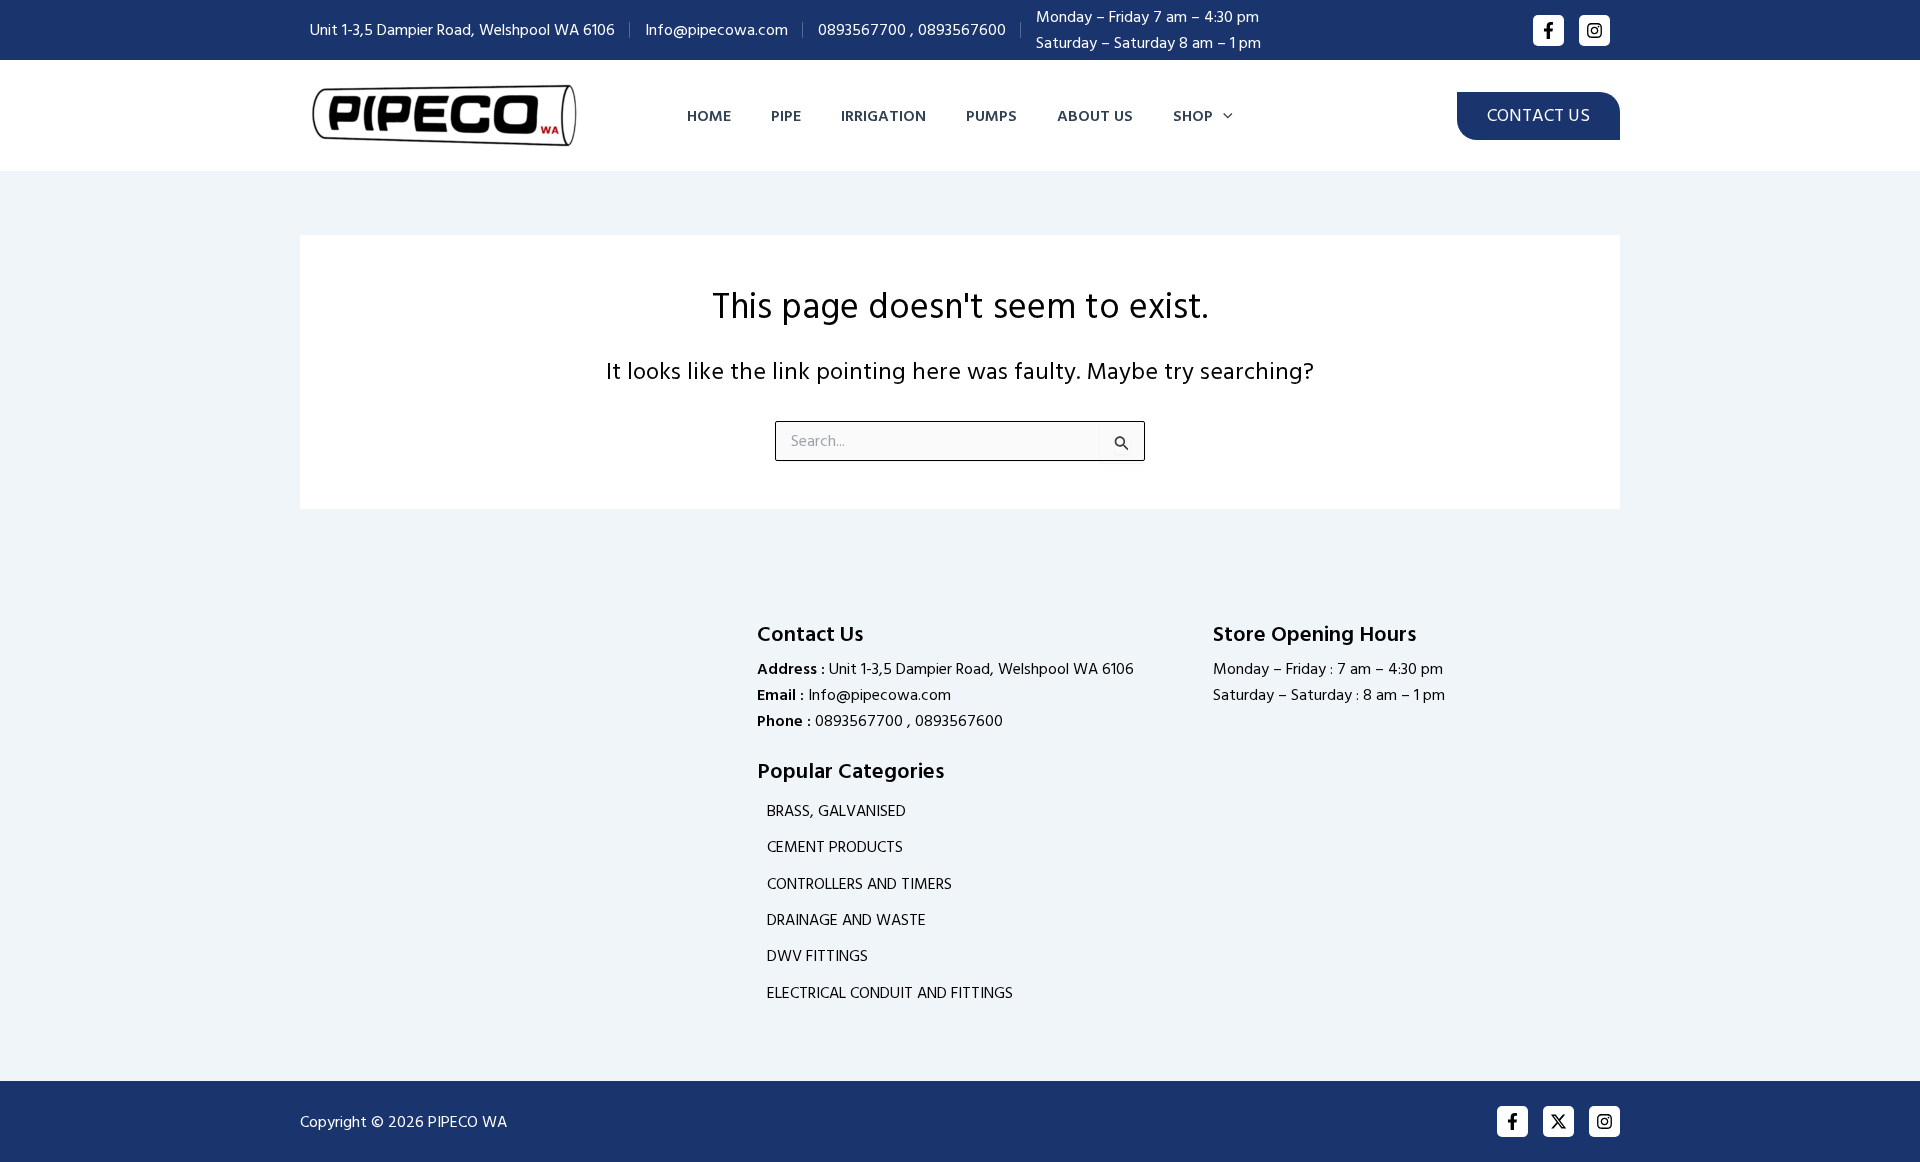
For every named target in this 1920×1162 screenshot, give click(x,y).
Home (709, 116)
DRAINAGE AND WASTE (846, 920)
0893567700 (862, 30)
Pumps (991, 116)
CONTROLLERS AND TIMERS (859, 884)
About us (1095, 116)
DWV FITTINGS (817, 956)
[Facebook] (1548, 30)
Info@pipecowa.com (716, 30)
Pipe (786, 116)
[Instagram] (1594, 30)
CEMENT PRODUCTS (835, 847)
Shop (1193, 116)
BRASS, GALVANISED (836, 811)
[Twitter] (1558, 1121)
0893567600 (962, 30)
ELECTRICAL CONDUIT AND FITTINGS (890, 993)
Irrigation (883, 116)
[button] (1223, 116)
